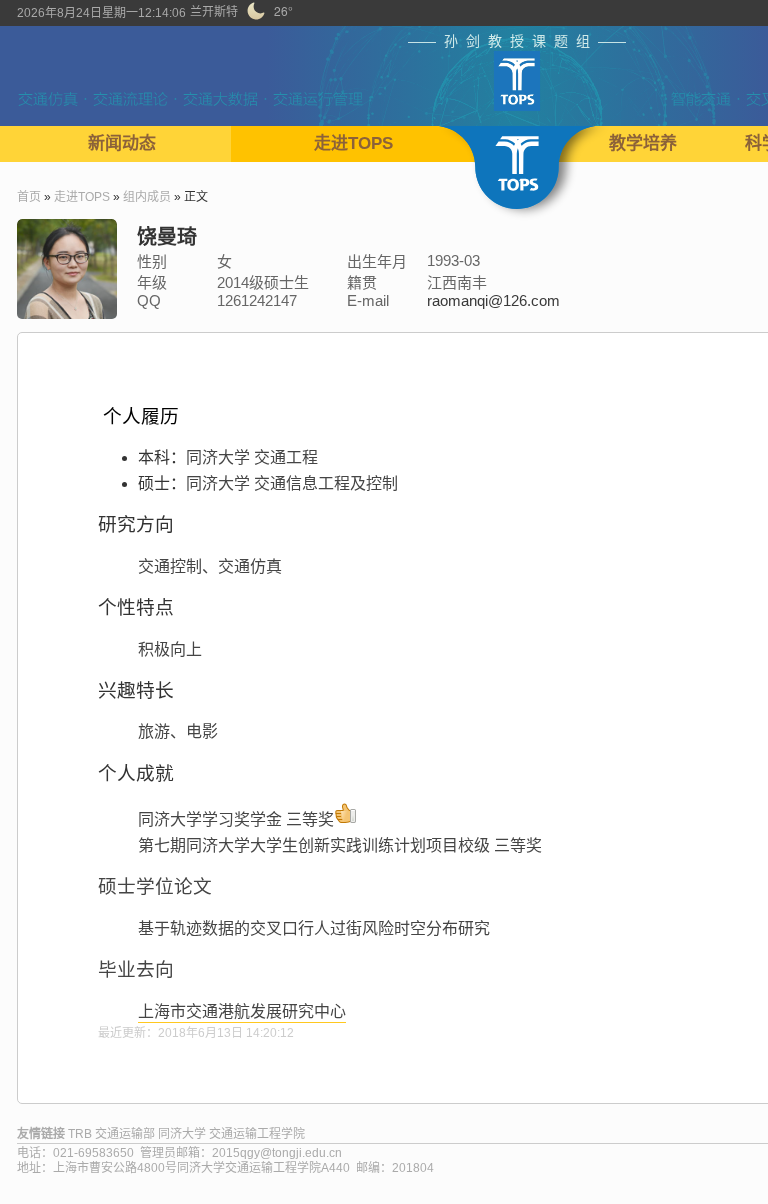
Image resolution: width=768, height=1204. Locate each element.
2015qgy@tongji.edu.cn (277, 1153)
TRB (80, 1134)
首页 (29, 197)
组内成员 (147, 197)
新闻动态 (122, 143)
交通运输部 (125, 1134)
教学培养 (643, 143)
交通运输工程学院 (257, 1134)
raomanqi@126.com (493, 300)
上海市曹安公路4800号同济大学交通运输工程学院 (187, 1168)
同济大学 (182, 1134)
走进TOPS (353, 143)
